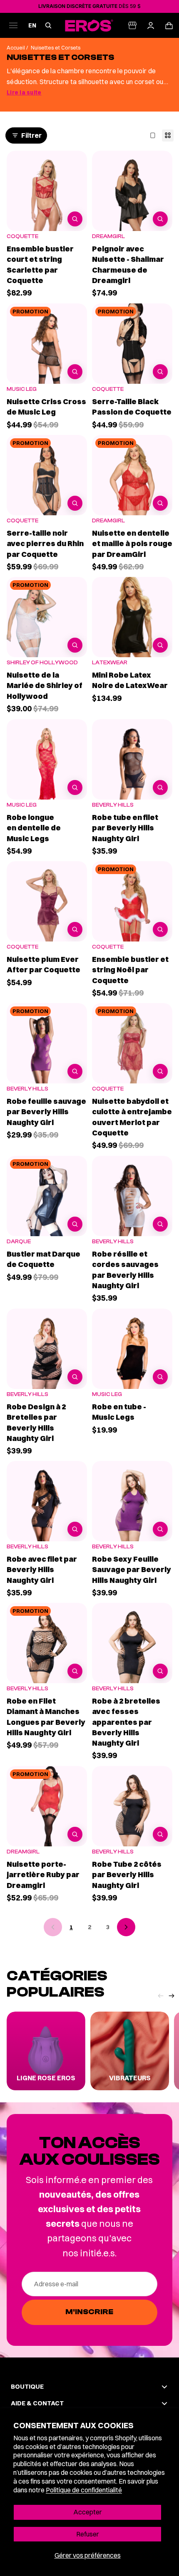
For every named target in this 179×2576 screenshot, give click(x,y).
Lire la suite (24, 92)
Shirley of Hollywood (42, 662)
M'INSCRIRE (89, 2312)
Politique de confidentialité (84, 2490)
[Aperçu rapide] (75, 219)
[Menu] (13, 25)
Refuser (88, 2534)
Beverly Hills (113, 805)
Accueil (16, 48)
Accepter (88, 2512)
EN (32, 26)
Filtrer (31, 135)
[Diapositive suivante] (172, 2001)
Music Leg (22, 389)
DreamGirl (108, 236)
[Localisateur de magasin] (132, 25)
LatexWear (110, 662)
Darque (19, 1241)
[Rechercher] (48, 25)
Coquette (22, 236)
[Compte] (151, 25)
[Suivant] (126, 1927)
